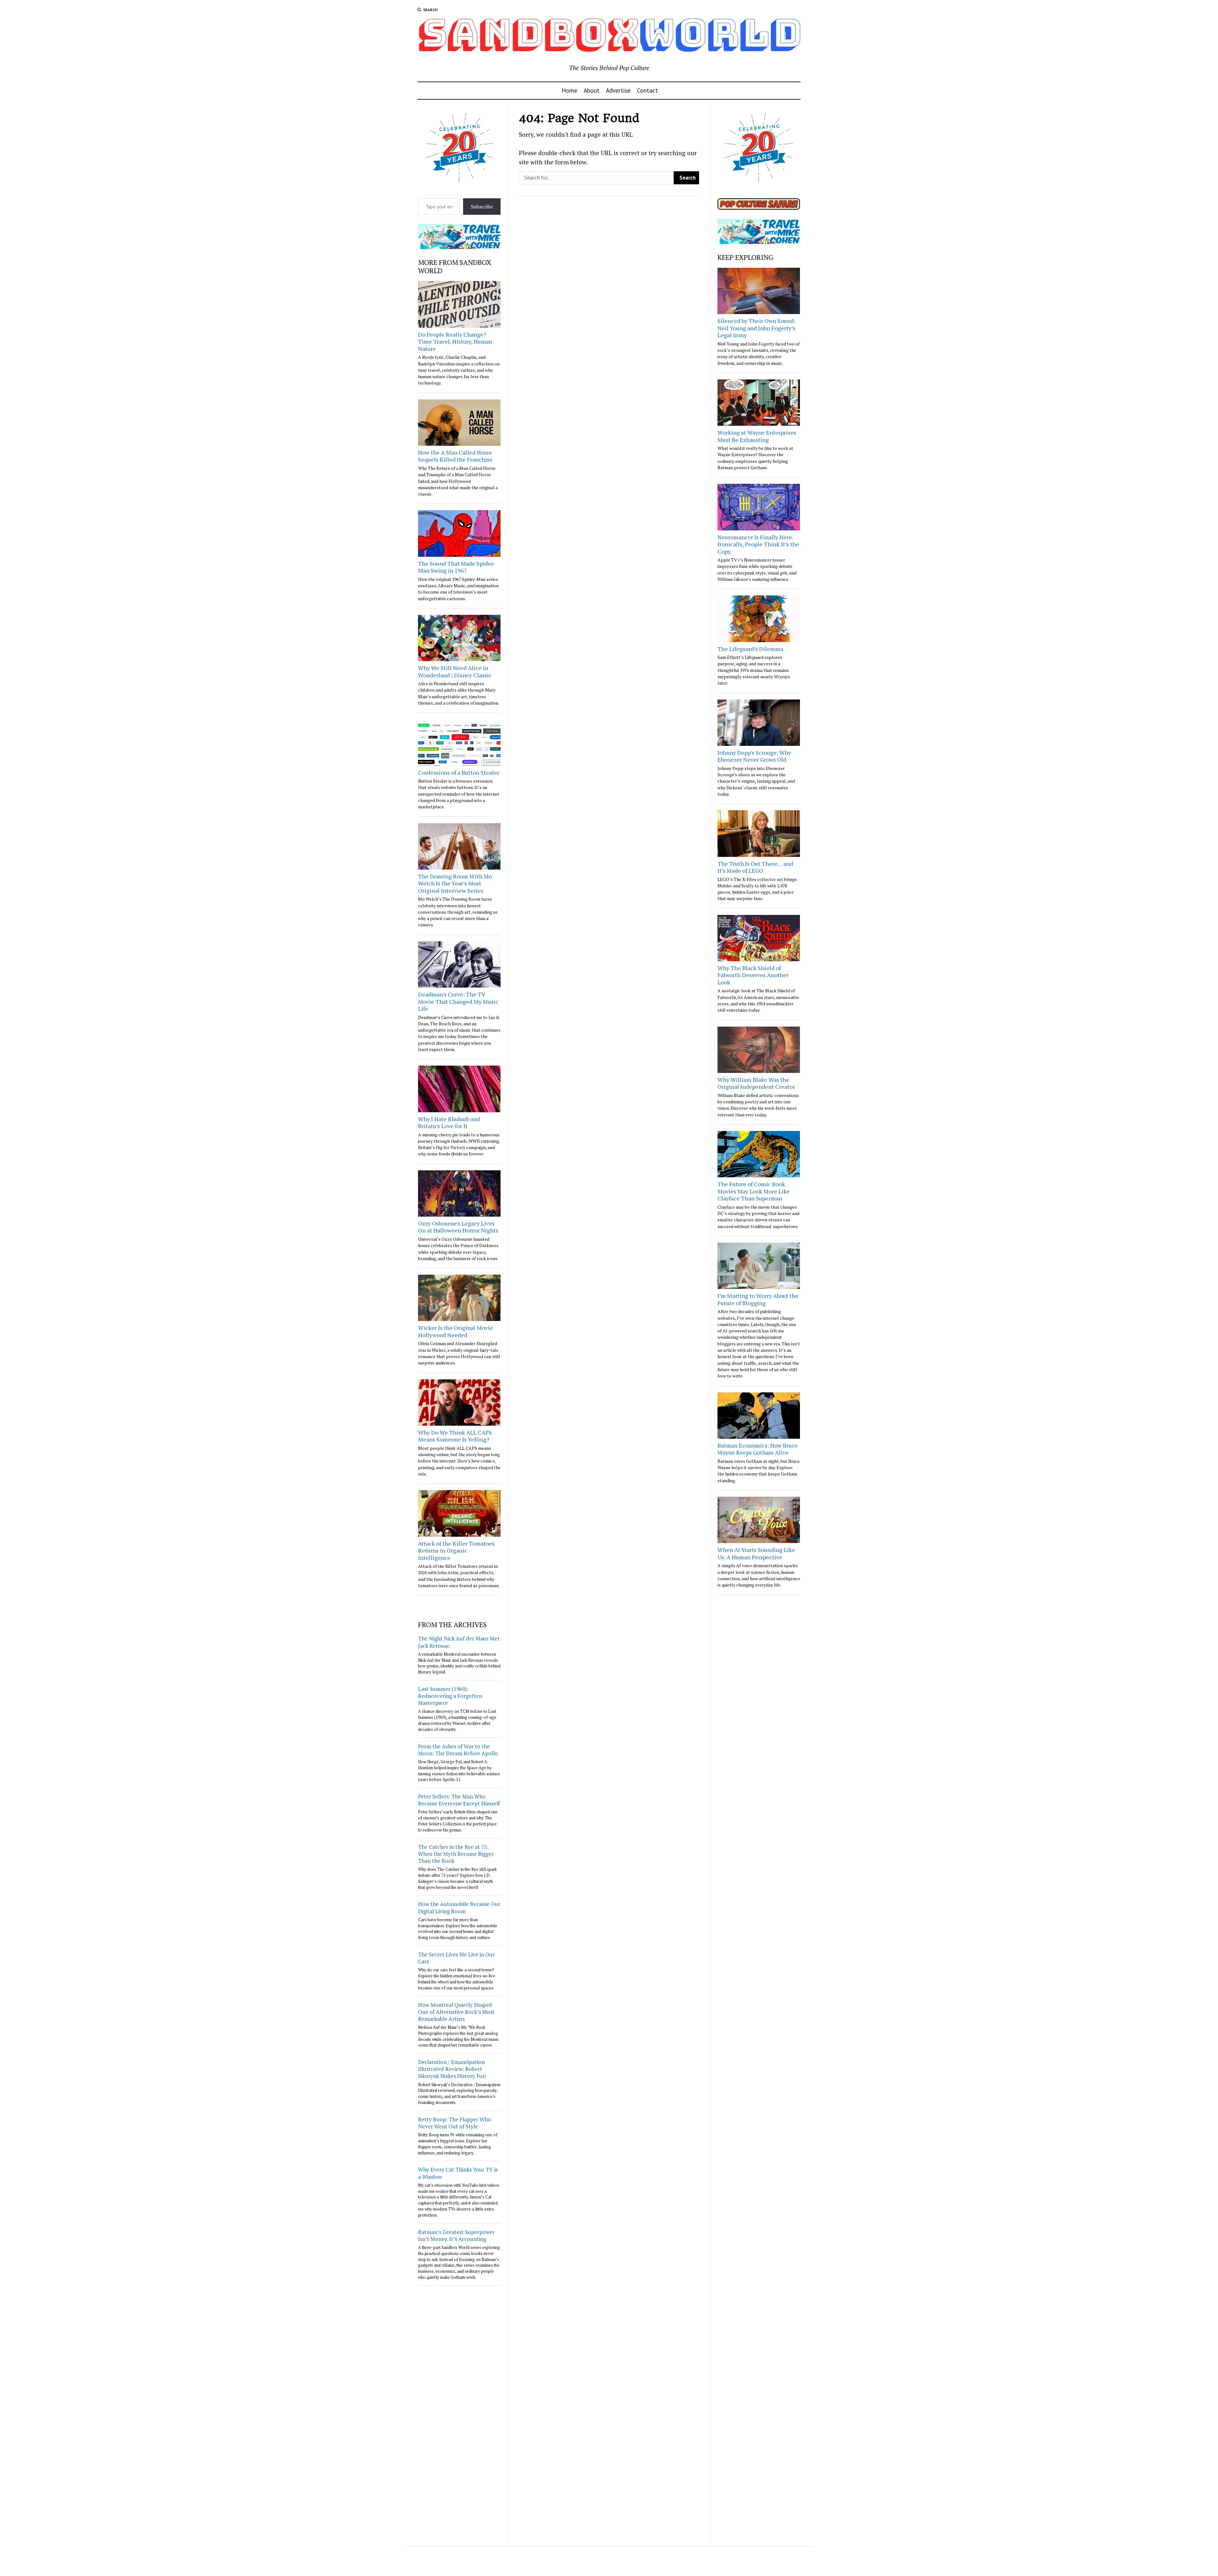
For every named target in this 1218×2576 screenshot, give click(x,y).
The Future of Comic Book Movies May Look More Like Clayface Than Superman (754, 1191)
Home (570, 90)
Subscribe (482, 207)
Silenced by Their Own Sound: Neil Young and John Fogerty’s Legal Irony (756, 328)
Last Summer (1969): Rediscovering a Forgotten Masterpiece (450, 1696)
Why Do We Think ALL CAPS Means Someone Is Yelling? (455, 1436)
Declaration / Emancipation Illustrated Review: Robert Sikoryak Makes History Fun (452, 2069)
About (592, 90)
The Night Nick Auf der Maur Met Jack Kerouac (459, 1642)
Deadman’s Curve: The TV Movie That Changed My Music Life (458, 1001)
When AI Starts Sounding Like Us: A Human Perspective (756, 1553)
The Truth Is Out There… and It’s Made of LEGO (755, 867)
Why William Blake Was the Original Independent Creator (756, 1083)
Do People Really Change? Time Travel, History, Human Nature (455, 342)
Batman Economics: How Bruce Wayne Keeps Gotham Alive (758, 1449)
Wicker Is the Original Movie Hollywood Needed (455, 1331)
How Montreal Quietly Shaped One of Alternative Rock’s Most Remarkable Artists (456, 2012)
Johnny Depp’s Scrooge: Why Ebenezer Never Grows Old (754, 756)
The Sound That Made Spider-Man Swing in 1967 (457, 567)
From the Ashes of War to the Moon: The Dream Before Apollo (458, 1750)
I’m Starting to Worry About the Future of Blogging (758, 1299)
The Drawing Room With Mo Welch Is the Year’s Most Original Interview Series (455, 883)
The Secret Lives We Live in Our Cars (456, 1958)
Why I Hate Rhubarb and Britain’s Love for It (449, 1123)
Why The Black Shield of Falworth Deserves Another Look (753, 975)
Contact (647, 90)
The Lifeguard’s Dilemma (750, 649)
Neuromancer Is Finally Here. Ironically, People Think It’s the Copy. (758, 544)
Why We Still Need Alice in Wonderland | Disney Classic (455, 671)
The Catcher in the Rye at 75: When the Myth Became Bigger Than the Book (456, 1854)
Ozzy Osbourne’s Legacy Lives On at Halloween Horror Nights (458, 1227)
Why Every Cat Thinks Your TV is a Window (458, 2173)
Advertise (618, 90)
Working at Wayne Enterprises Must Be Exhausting (757, 436)
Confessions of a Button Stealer (459, 772)
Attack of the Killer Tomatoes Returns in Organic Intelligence (456, 1551)
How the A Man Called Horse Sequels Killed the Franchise (455, 456)
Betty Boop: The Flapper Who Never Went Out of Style (455, 2123)
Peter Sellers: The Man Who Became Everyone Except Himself (459, 1800)
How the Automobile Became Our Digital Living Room (459, 1907)
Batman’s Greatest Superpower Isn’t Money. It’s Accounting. (456, 2235)
